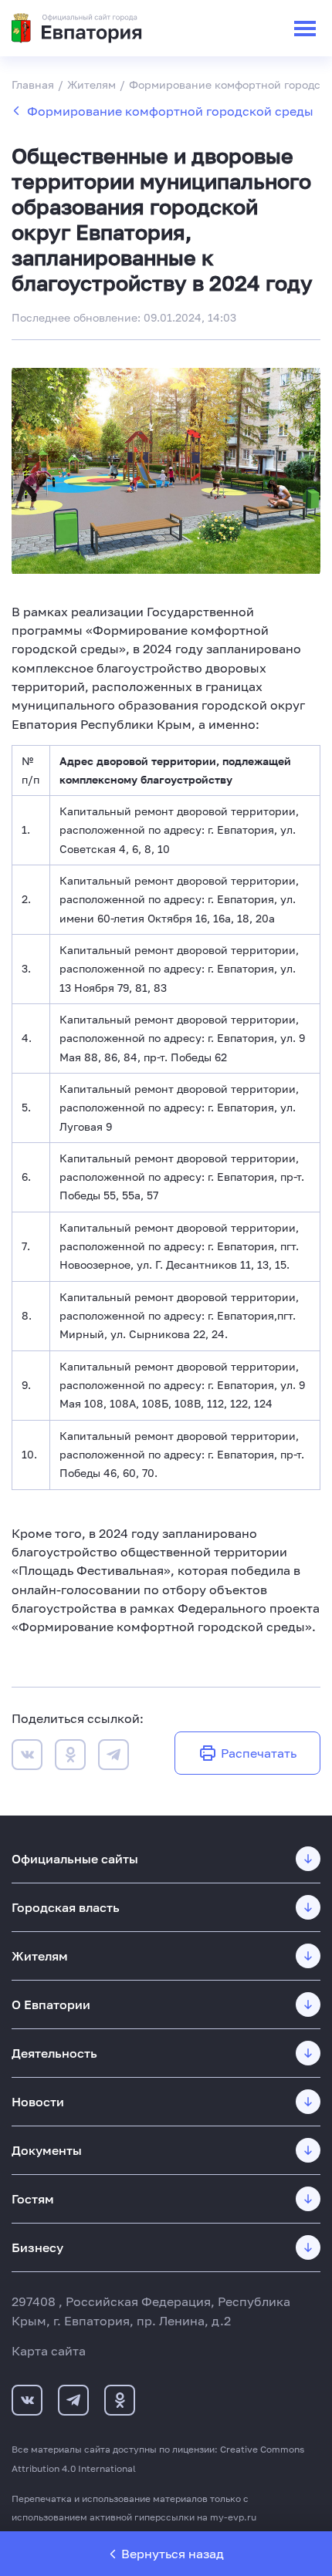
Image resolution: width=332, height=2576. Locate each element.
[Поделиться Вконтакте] (27, 1757)
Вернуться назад (173, 2554)
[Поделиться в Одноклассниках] (70, 1757)
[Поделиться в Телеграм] (113, 1757)
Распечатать (259, 1753)
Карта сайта (49, 2351)
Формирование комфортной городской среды (170, 111)
